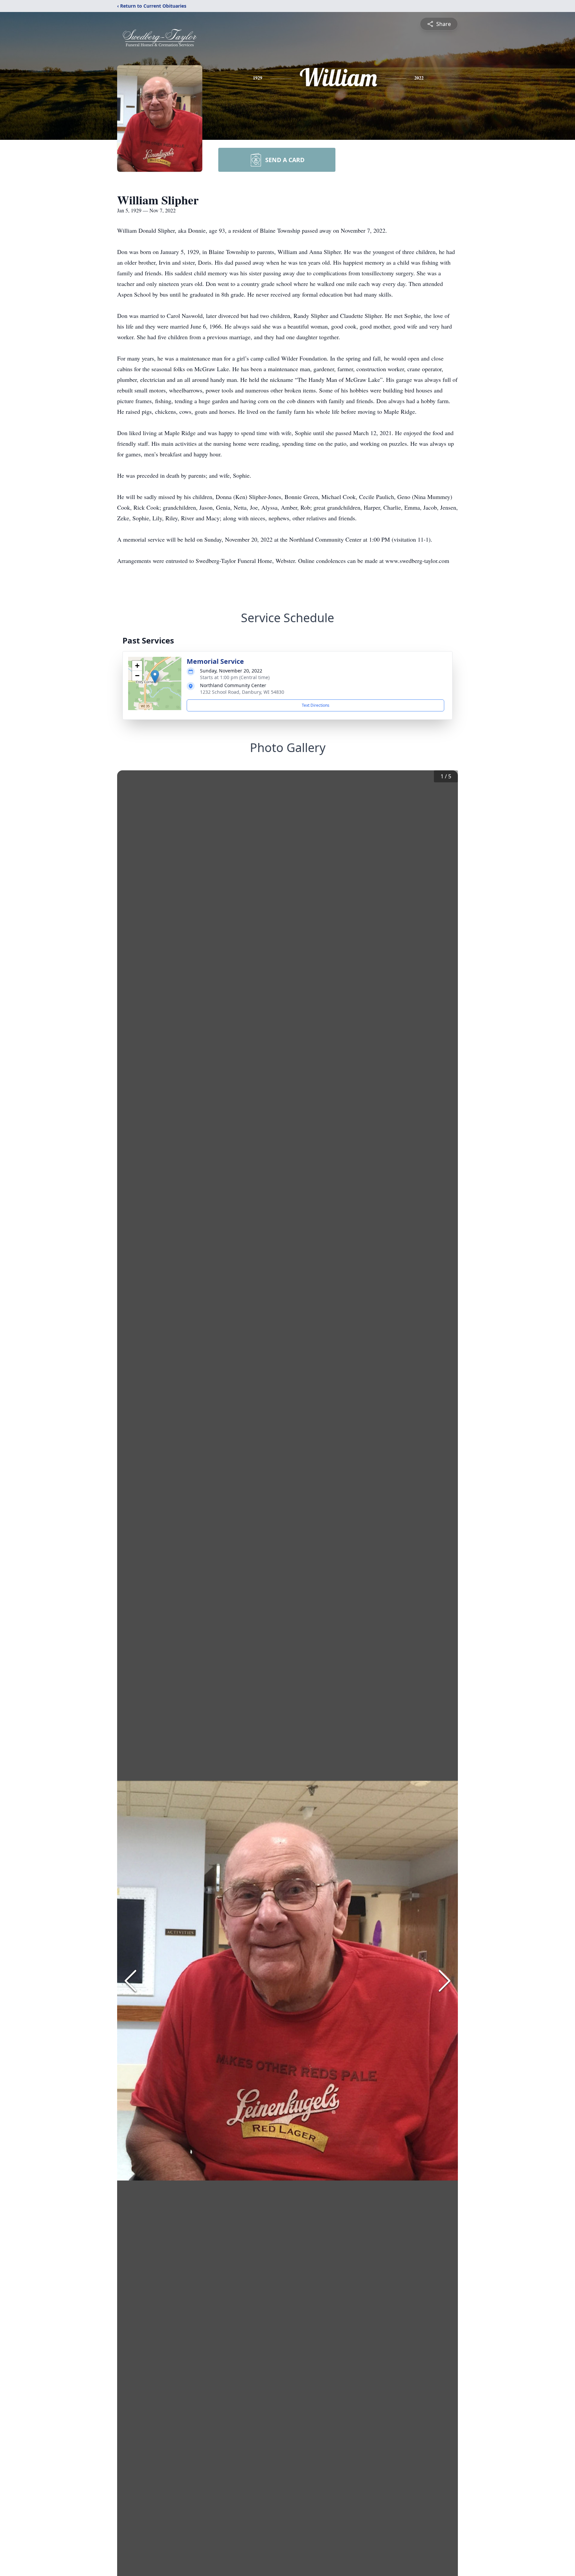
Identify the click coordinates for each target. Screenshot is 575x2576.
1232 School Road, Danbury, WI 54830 (242, 692)
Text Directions (316, 705)
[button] (155, 677)
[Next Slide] (445, 1981)
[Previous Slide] (130, 1981)
